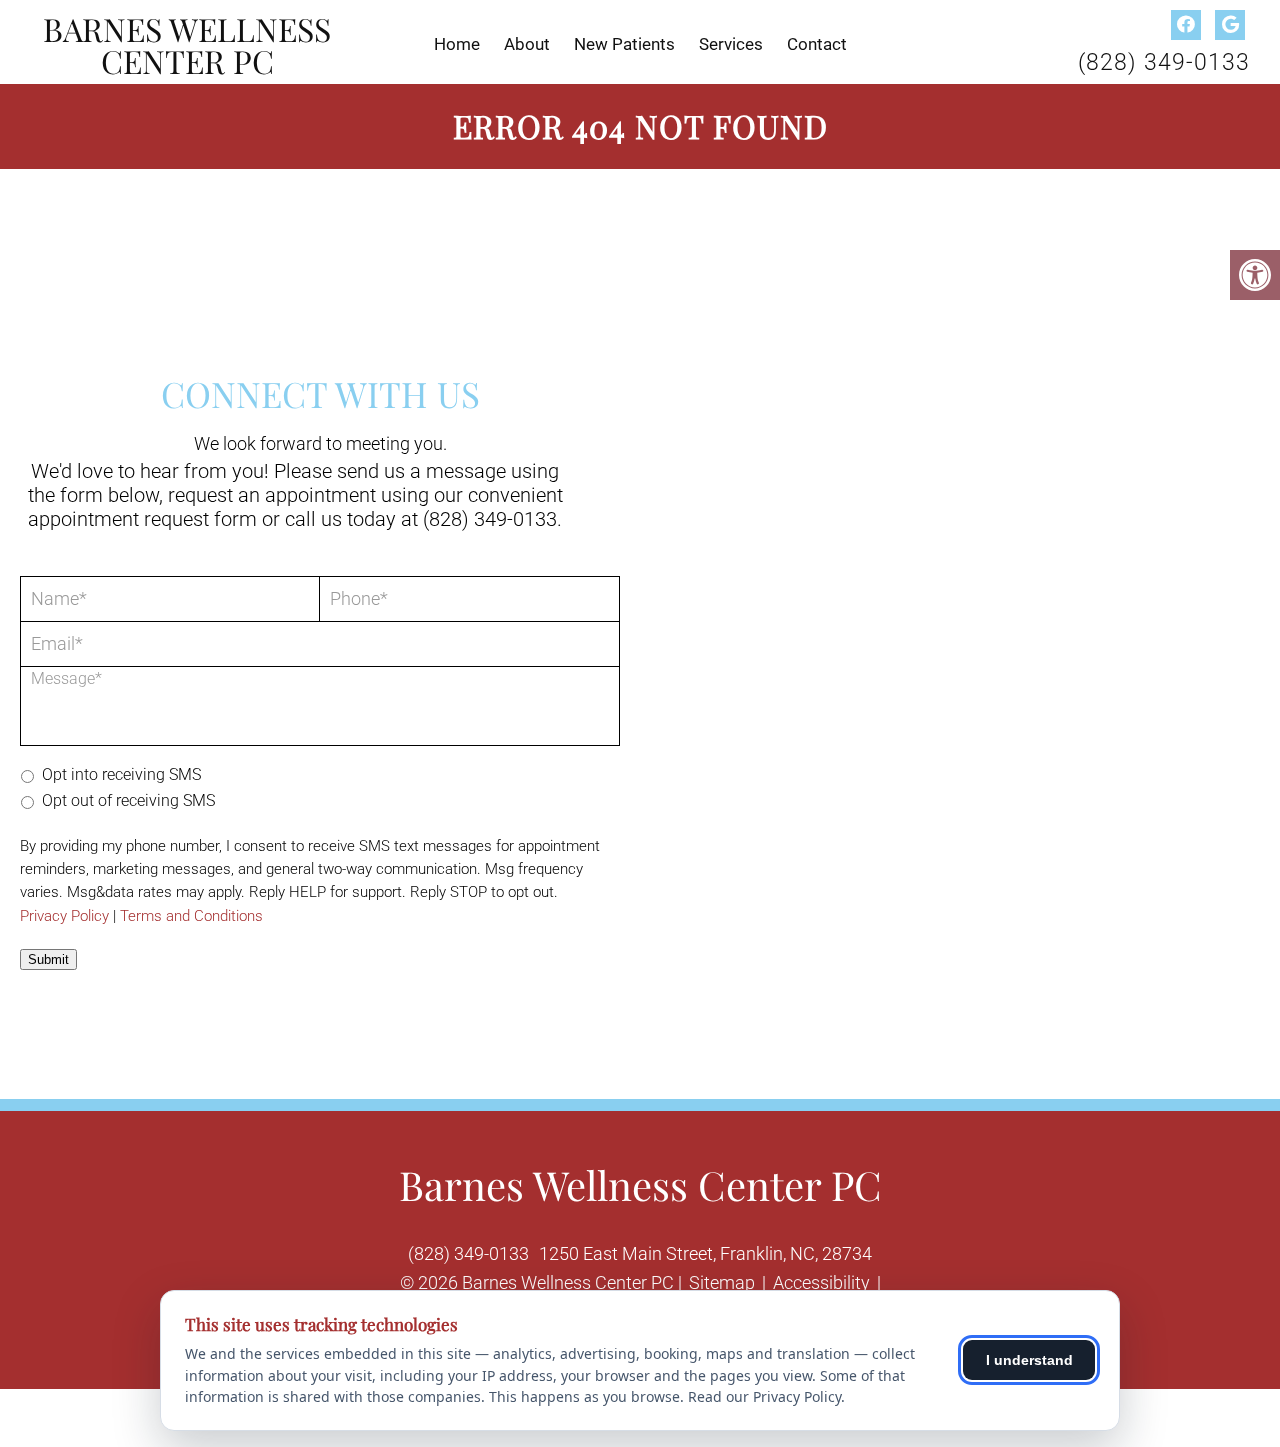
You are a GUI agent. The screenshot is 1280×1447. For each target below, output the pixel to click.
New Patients (624, 44)
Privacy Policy (64, 916)
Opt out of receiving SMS (128, 800)
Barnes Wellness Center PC (187, 45)
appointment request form (142, 519)
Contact (817, 44)
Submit (48, 959)
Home (457, 44)
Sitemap (722, 1282)
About (527, 44)
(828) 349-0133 (1164, 62)
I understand (1029, 1360)
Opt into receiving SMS (121, 774)
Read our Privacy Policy (764, 1396)
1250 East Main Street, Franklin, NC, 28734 (705, 1253)
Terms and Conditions (191, 916)
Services (731, 44)
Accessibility (821, 1282)
